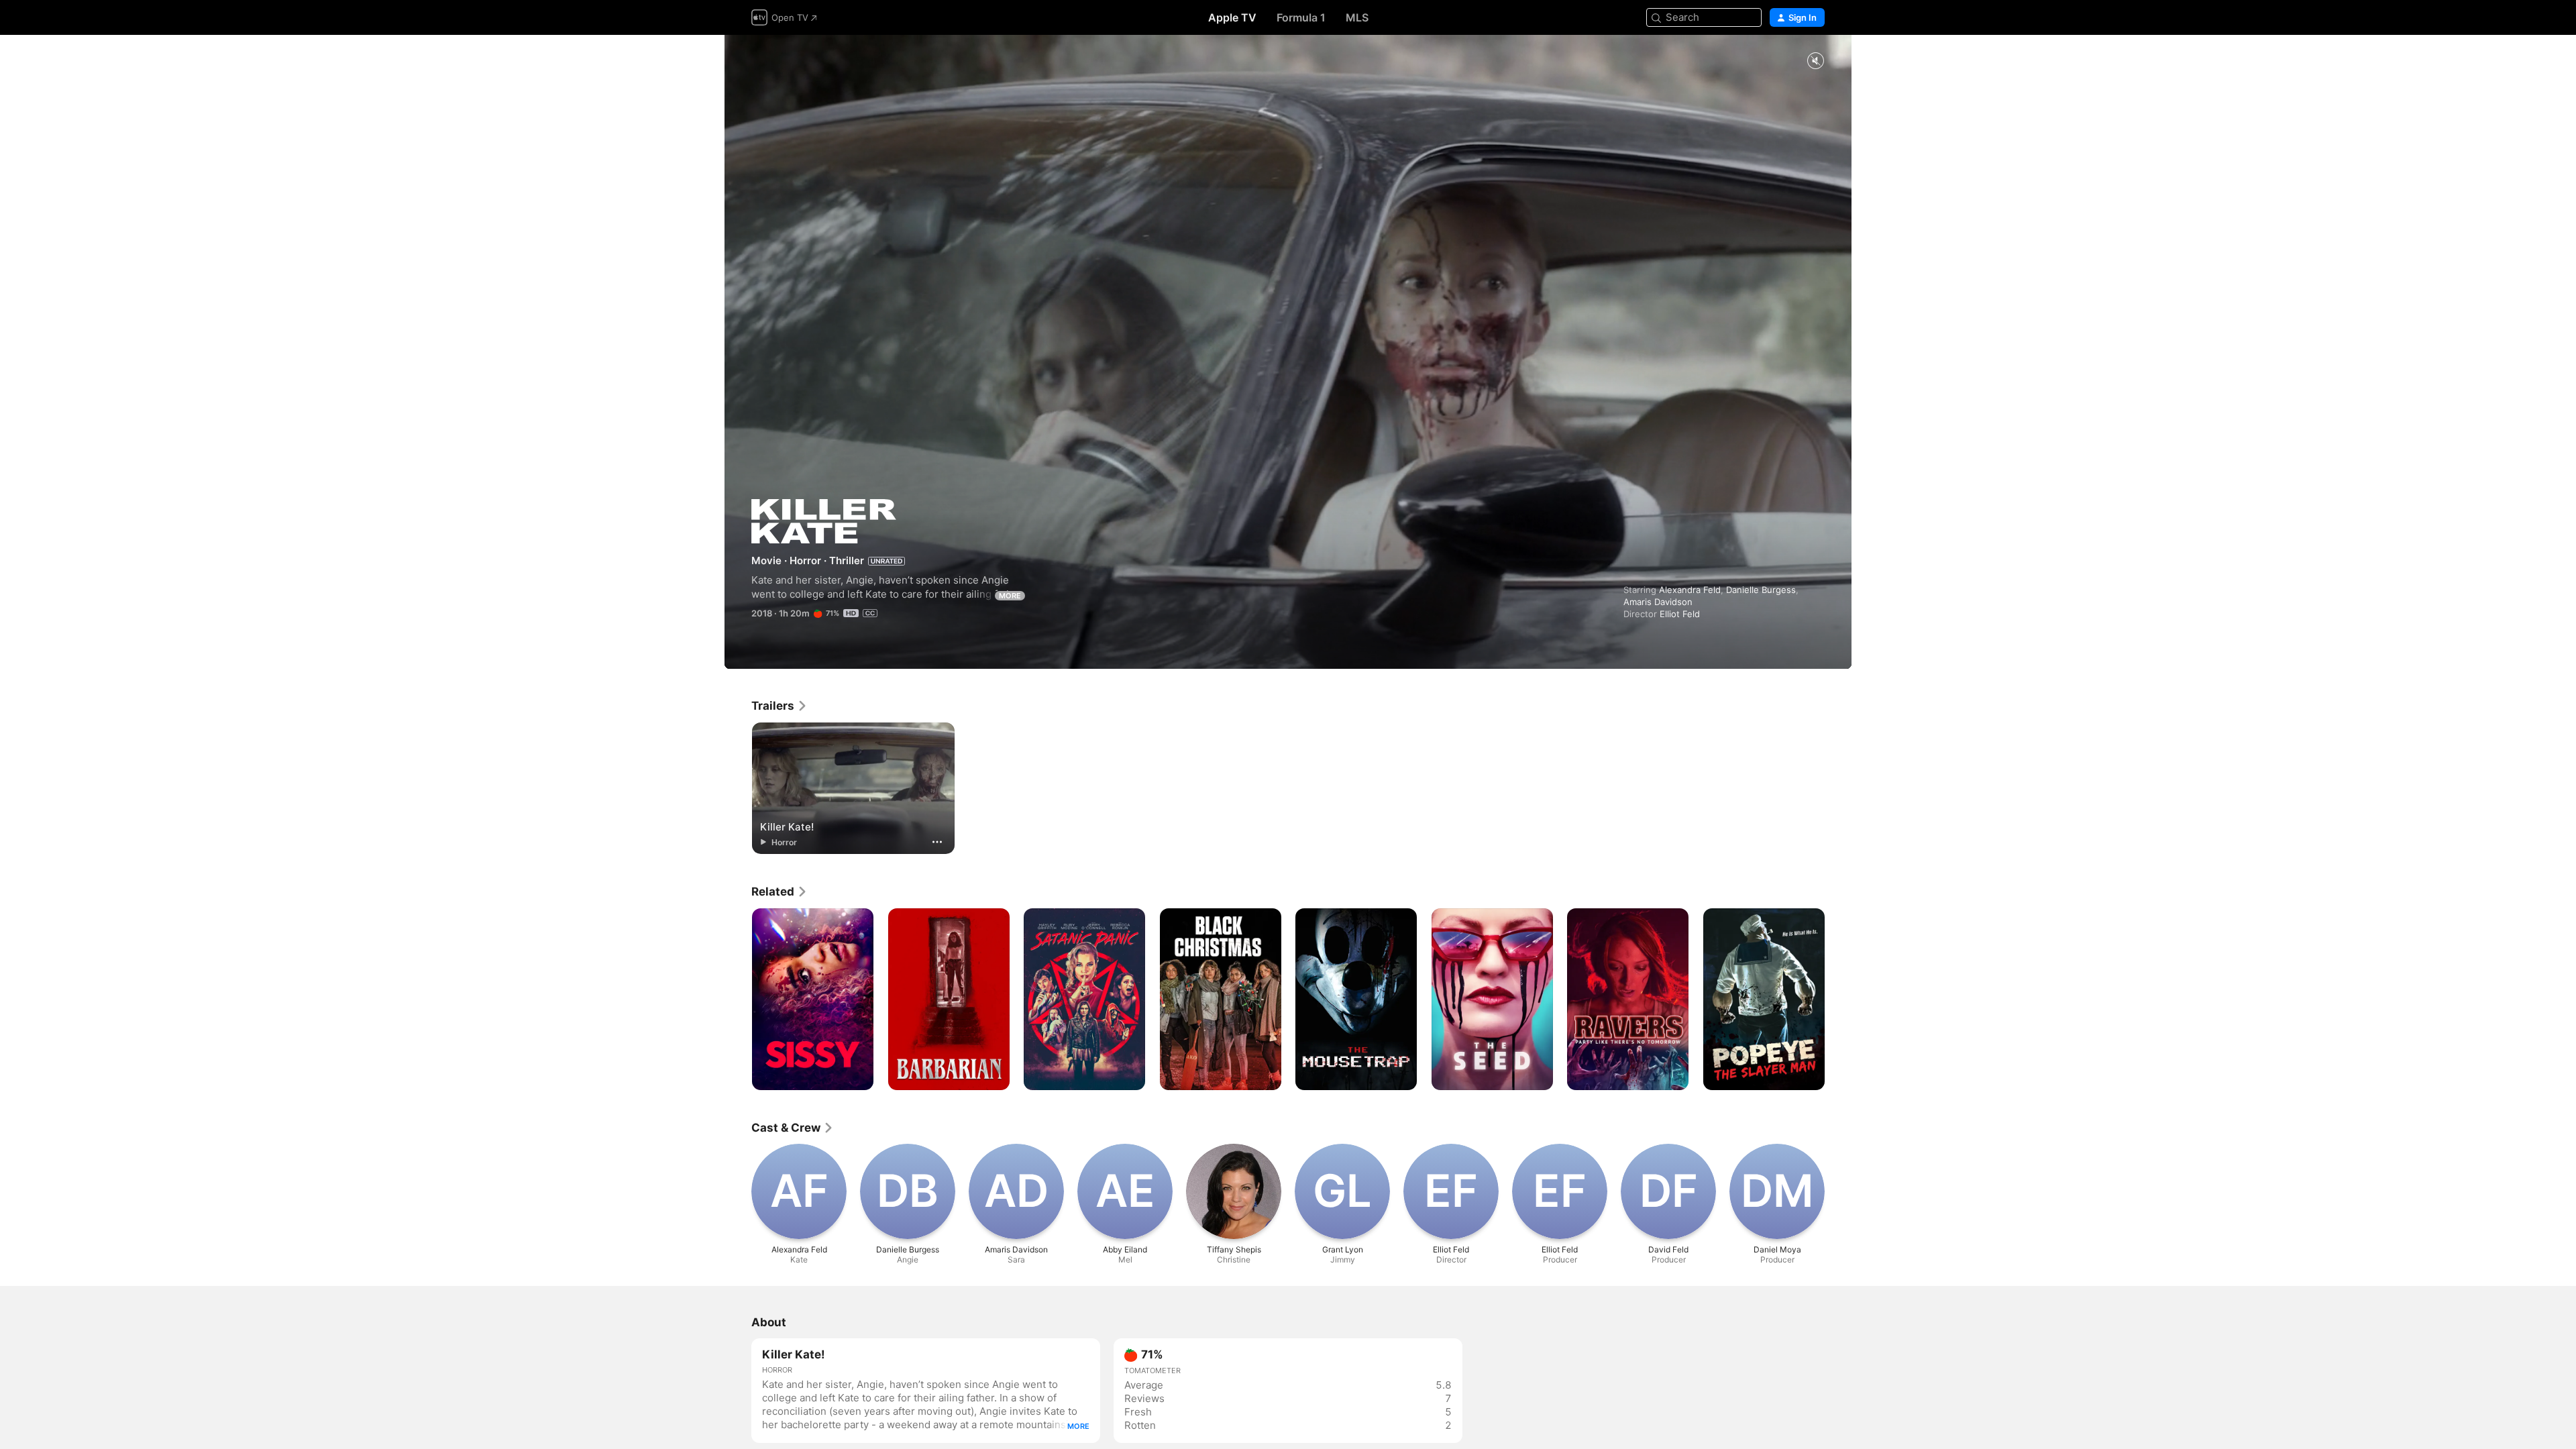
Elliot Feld (1680, 614)
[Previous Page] (738, 1000)
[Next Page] (1838, 1000)
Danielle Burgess (1761, 590)
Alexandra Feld (1690, 590)
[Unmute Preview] (1815, 61)
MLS (1357, 17)
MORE (1010, 596)
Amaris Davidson (1658, 602)
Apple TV (1232, 17)
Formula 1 (1301, 17)
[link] (780, 706)
